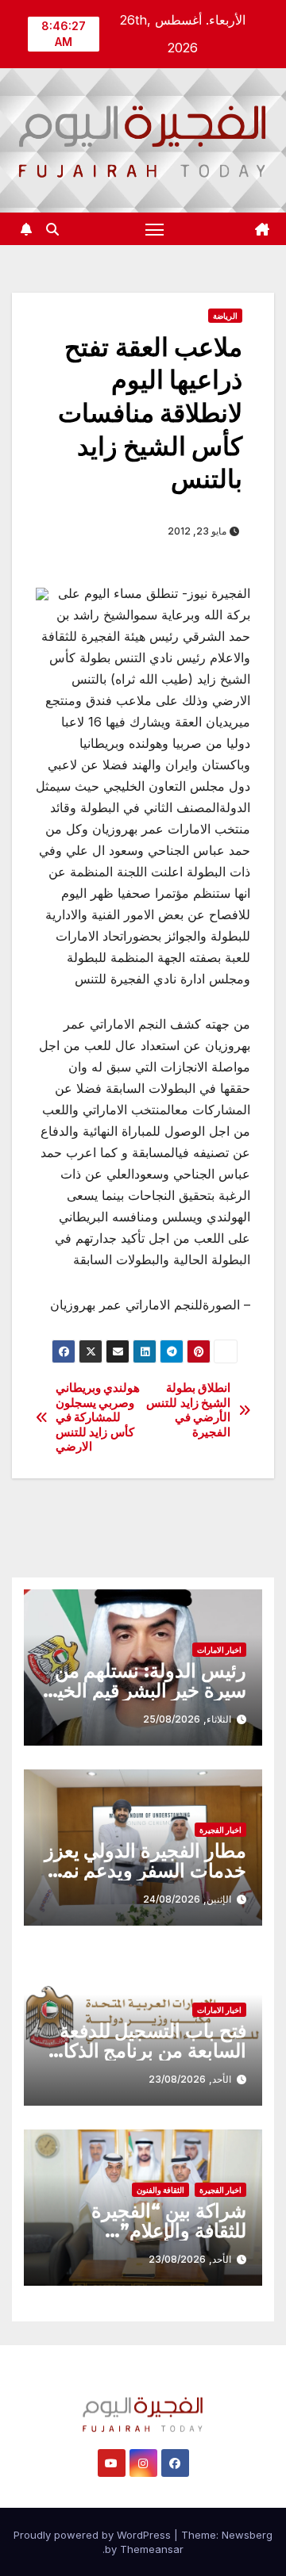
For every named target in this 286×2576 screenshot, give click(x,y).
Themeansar (152, 2549)
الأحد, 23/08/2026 (190, 2079)
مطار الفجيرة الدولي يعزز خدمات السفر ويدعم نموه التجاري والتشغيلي (145, 1871)
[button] (52, 229)
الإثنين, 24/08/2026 (187, 1899)
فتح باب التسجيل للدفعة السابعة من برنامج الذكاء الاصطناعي (151, 2051)
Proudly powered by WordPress (94, 2535)
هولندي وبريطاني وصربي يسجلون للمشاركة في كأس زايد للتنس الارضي (98, 1417)
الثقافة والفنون (160, 2190)
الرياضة (225, 316)
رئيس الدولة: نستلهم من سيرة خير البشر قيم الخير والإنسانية (147, 1690)
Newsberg (247, 2535)
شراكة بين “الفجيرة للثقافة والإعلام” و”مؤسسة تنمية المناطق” (145, 2231)
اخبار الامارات (219, 1650)
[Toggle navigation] (155, 229)
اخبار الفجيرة (220, 1830)
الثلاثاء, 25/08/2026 (187, 1719)
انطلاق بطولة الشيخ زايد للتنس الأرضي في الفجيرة (188, 1410)
